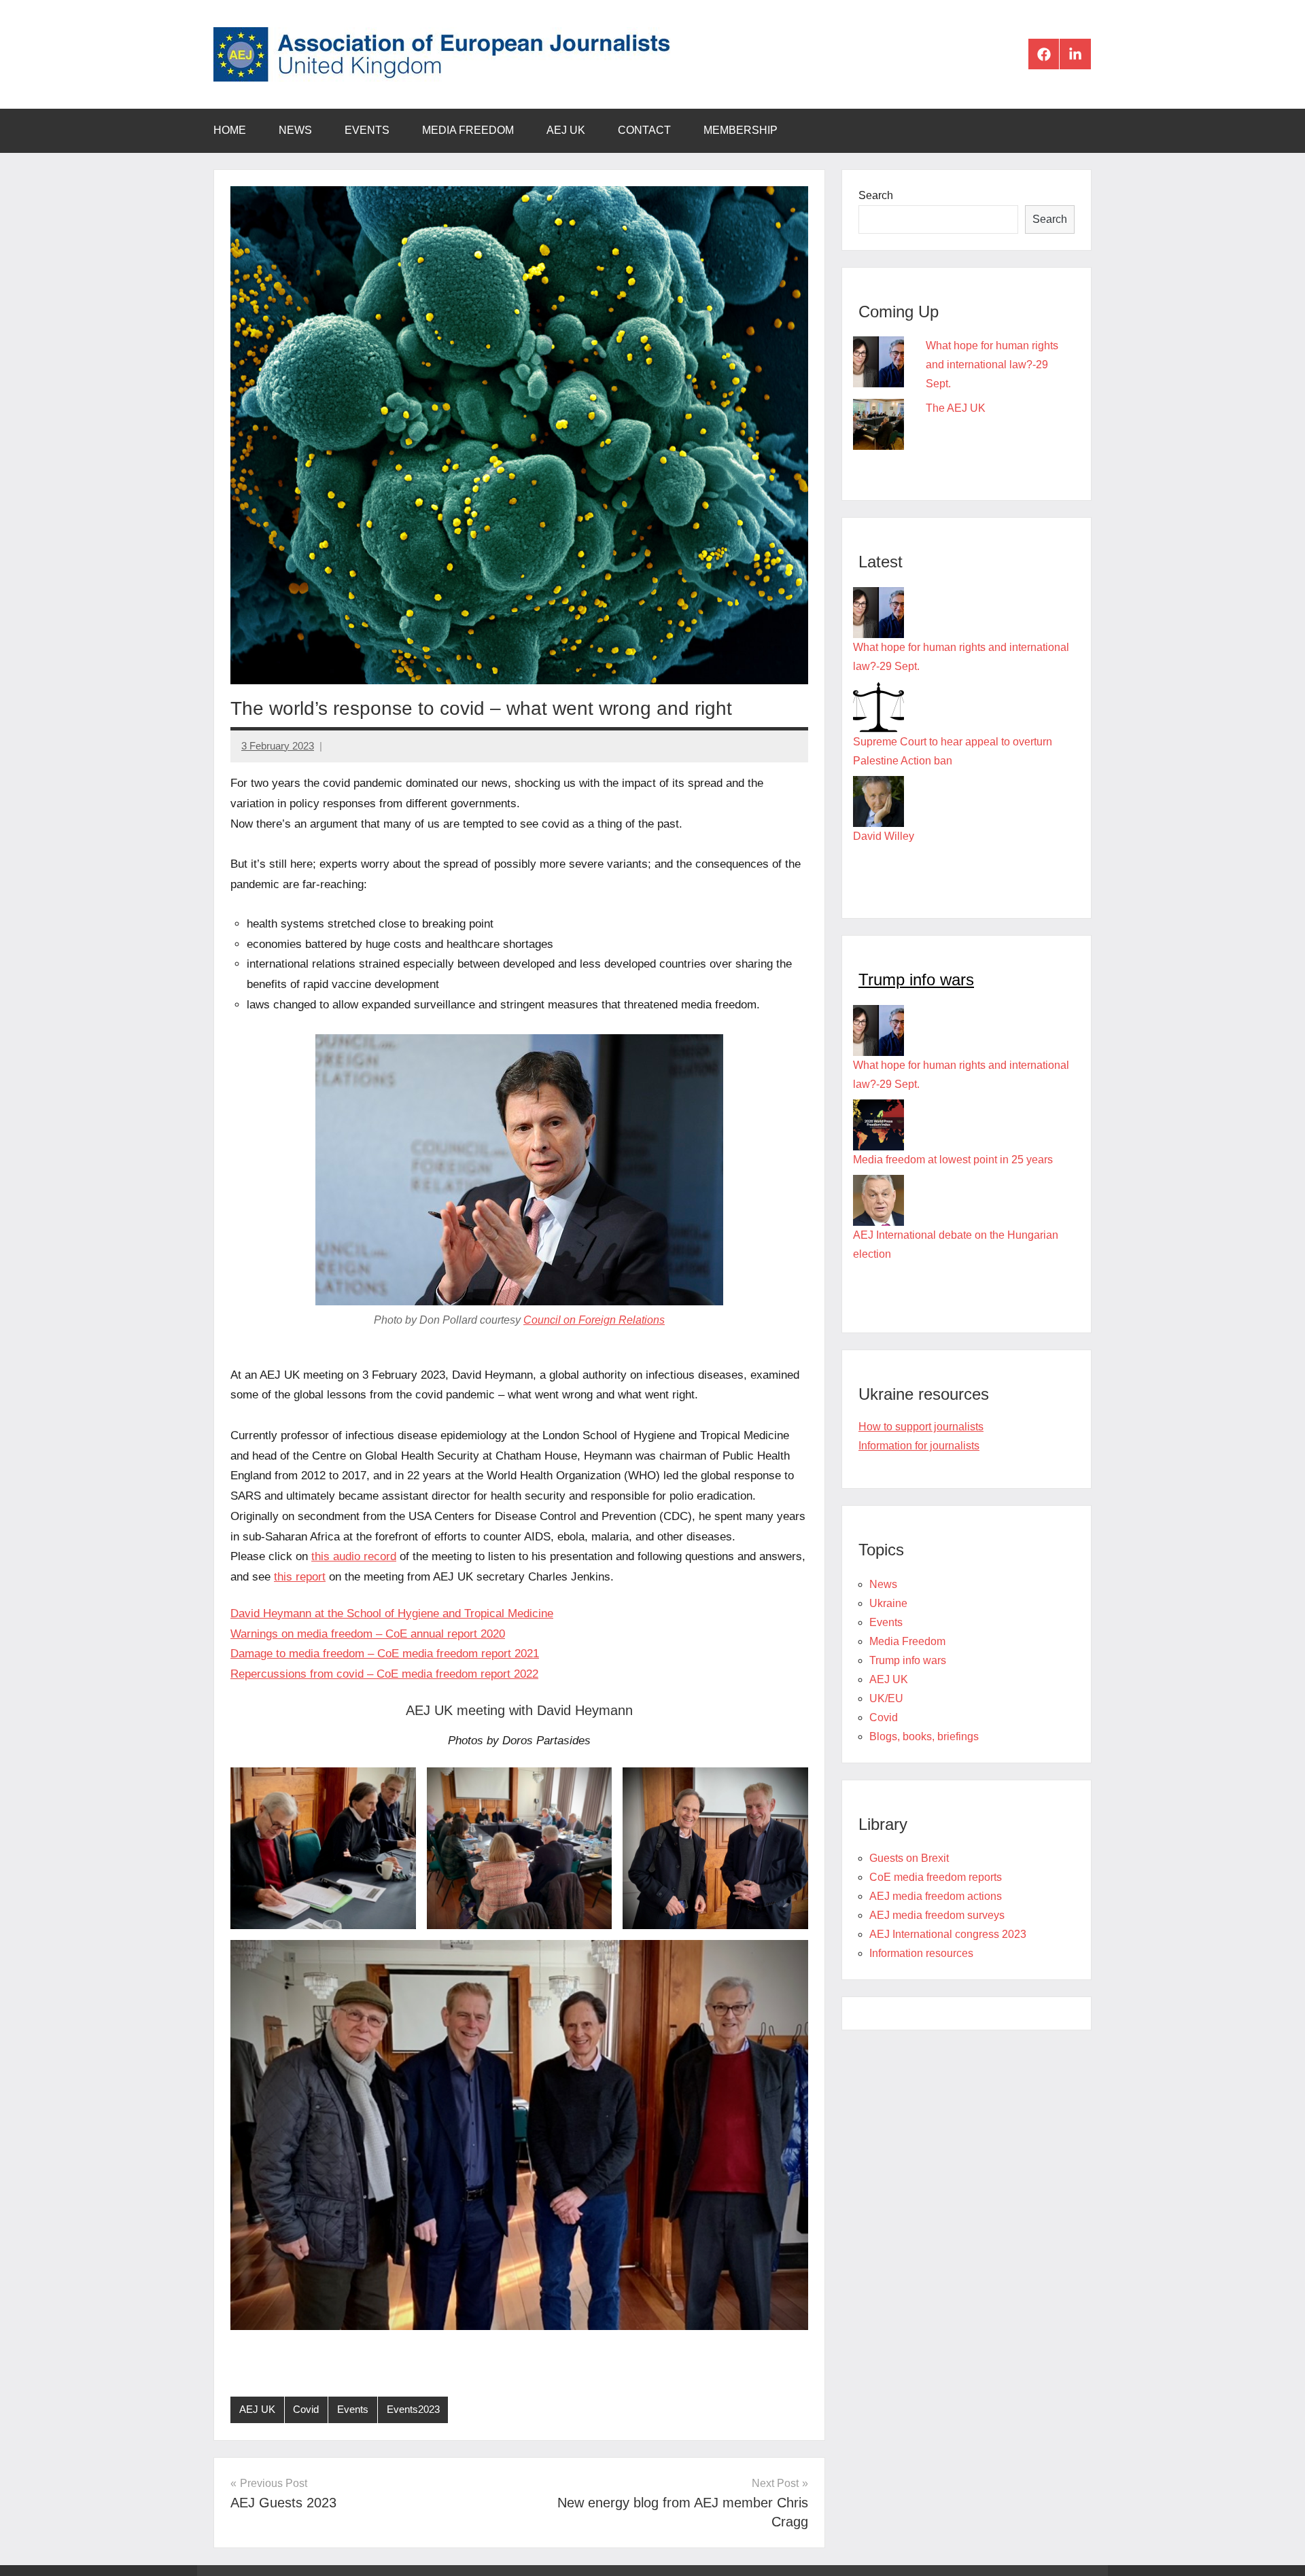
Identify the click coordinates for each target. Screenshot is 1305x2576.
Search (876, 195)
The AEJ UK (956, 408)
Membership (741, 130)
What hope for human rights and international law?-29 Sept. (992, 365)
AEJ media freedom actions (936, 1896)
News (295, 130)
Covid (306, 2409)
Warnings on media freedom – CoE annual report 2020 (368, 1634)
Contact (644, 130)
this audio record (354, 1556)
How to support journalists (921, 1427)
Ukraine (888, 1603)
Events (367, 130)
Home (230, 130)
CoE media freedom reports (936, 1877)
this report (300, 1577)
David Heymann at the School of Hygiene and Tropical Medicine (392, 1613)
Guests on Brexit (909, 1858)
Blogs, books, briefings (924, 1736)
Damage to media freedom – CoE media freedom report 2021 (385, 1654)
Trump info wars (916, 980)
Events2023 (413, 2409)
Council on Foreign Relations (594, 1320)
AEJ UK (566, 130)
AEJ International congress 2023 (948, 1934)
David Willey (884, 836)
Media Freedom (468, 130)
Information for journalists (919, 1446)
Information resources (921, 1953)
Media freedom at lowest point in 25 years (953, 1160)
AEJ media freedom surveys (937, 1915)
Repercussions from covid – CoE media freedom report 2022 (384, 1674)
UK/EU (886, 1698)
